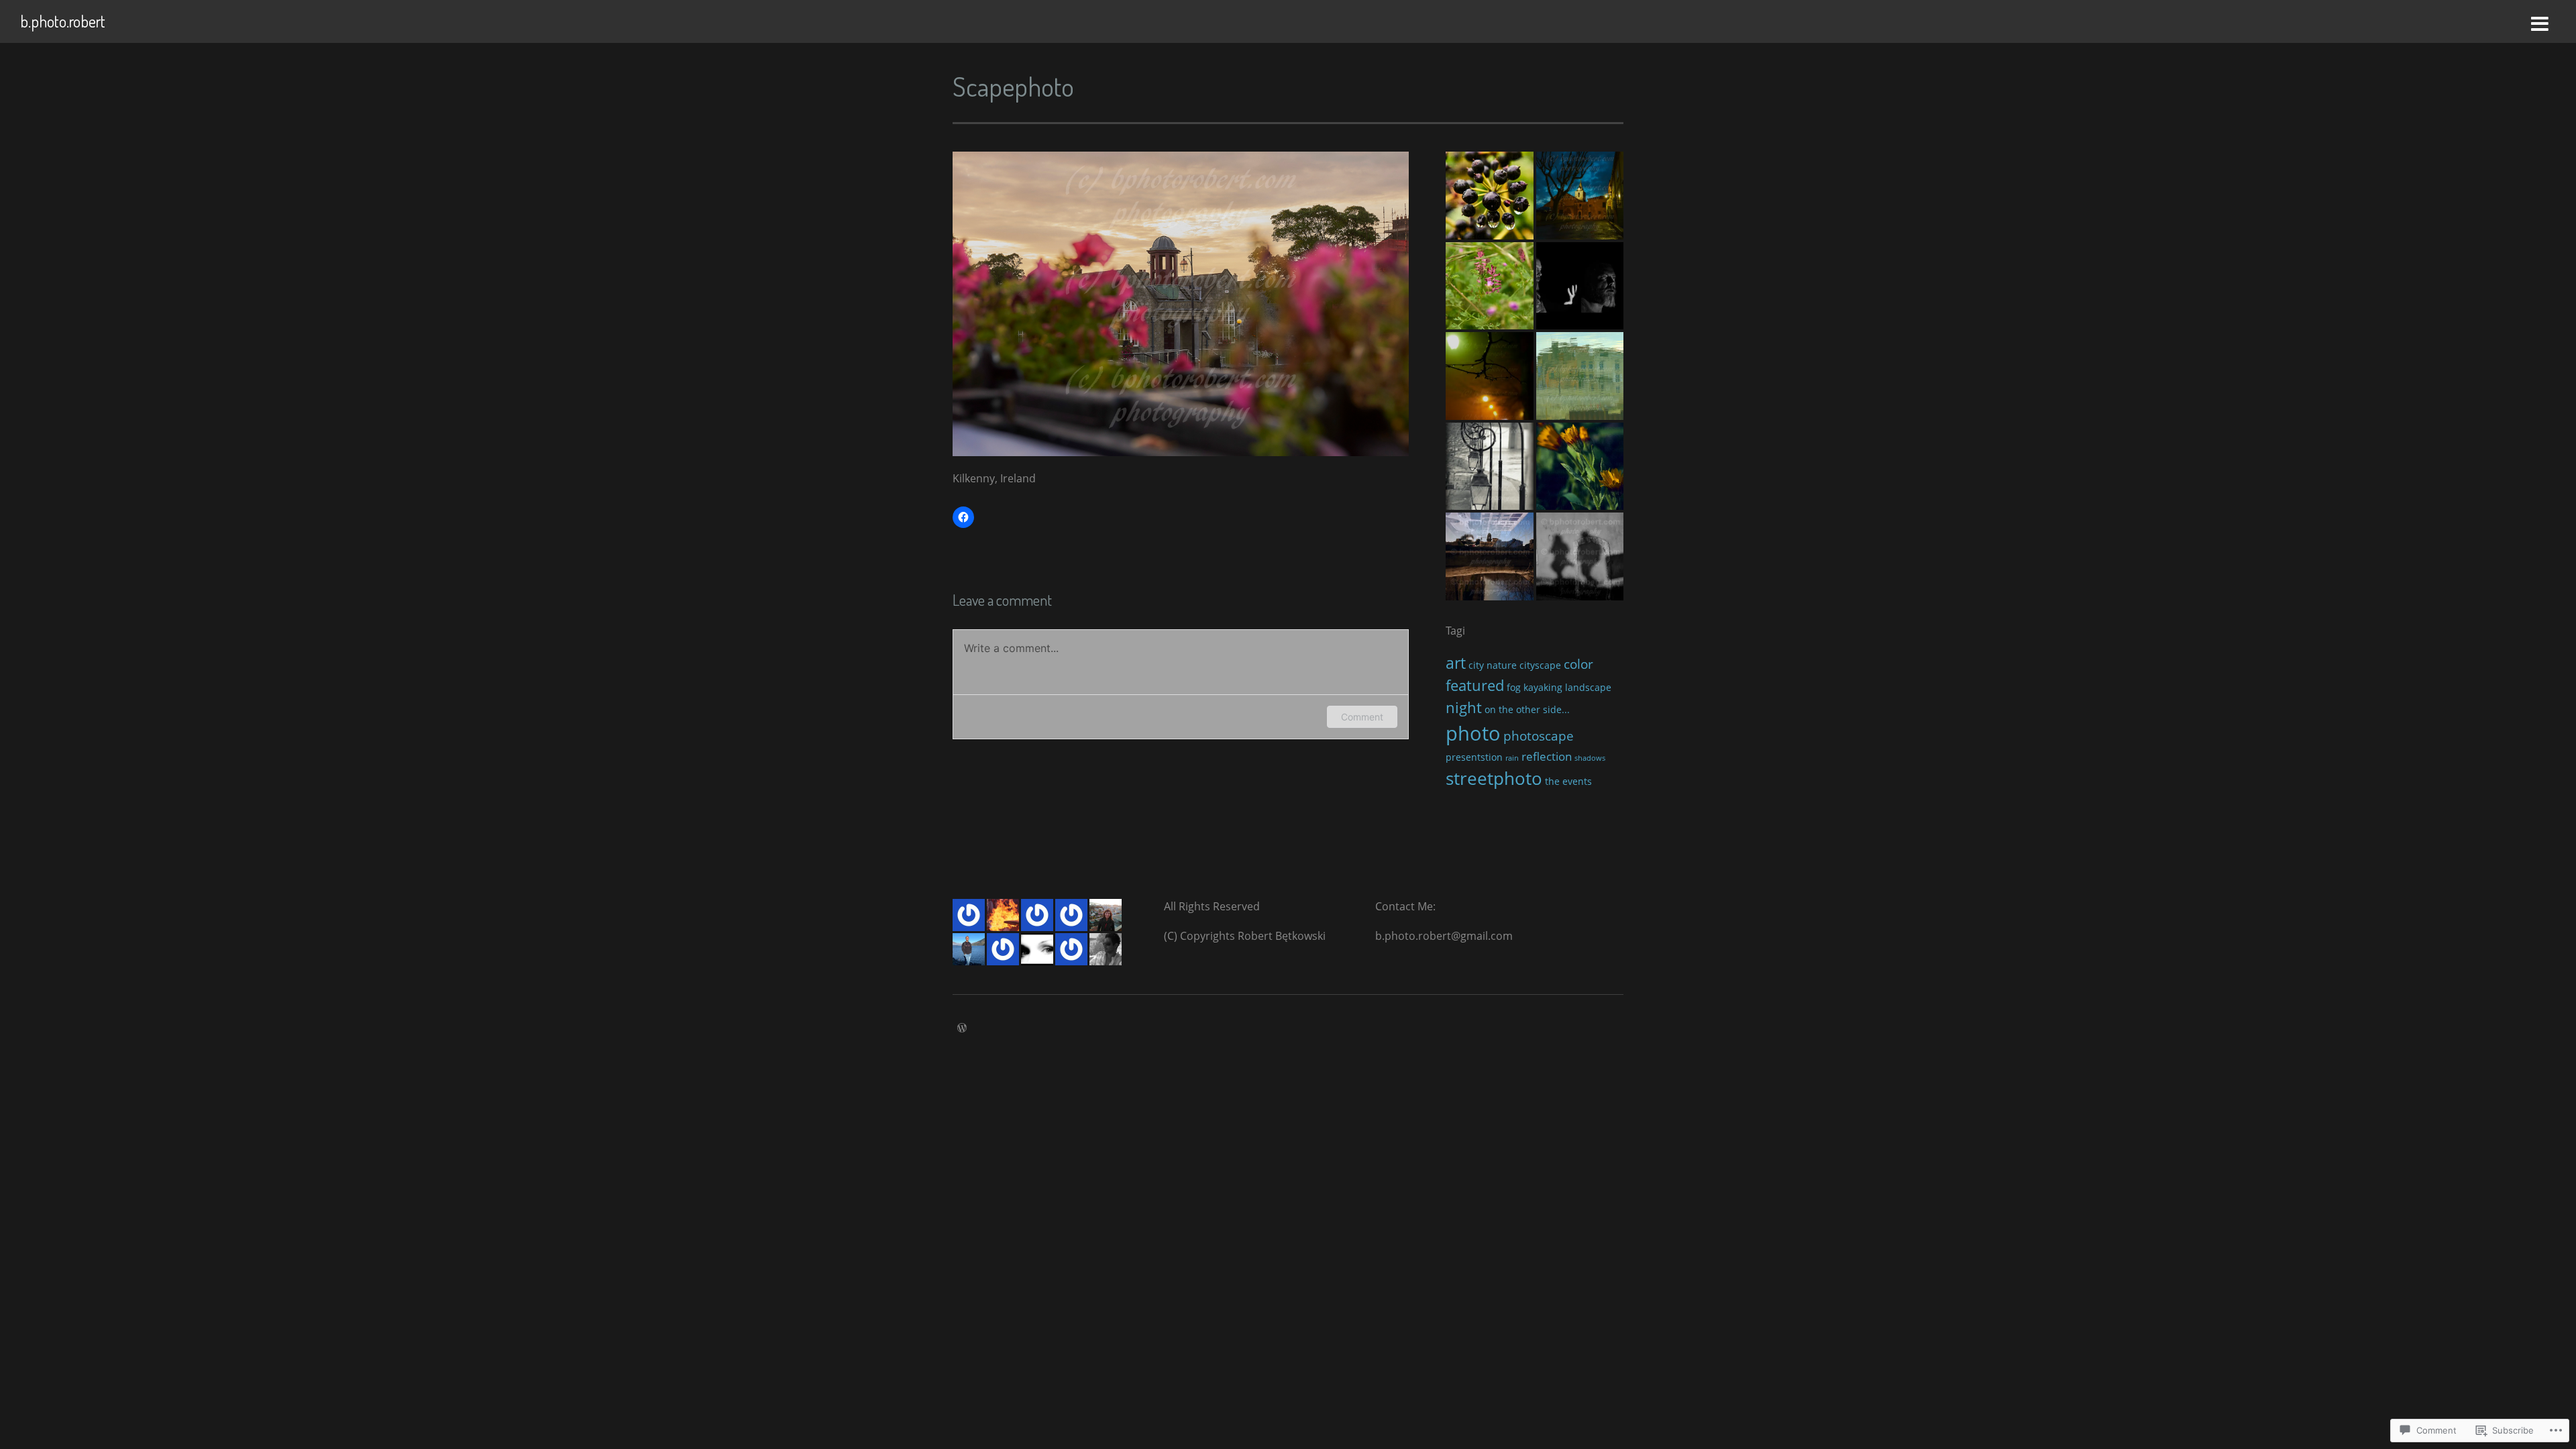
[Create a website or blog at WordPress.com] (962, 1028)
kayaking (1543, 687)
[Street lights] (1490, 467)
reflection (1547, 756)
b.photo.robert (63, 21)
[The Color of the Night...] (1580, 196)
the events (1568, 781)
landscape (1588, 687)
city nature (1493, 665)
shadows (1590, 758)
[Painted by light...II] (1580, 376)
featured (1475, 685)
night (1464, 707)
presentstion (1474, 757)
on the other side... (1527, 709)
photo (1473, 733)
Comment (1362, 717)
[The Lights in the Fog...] (1490, 376)
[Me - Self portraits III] (1580, 286)
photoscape (1539, 736)
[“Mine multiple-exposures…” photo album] (1490, 556)
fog (1514, 687)
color (1578, 664)
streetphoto (1494, 778)
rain (1512, 758)
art (1456, 663)
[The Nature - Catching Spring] (1490, 196)
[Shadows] (1580, 556)
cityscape (1540, 665)
